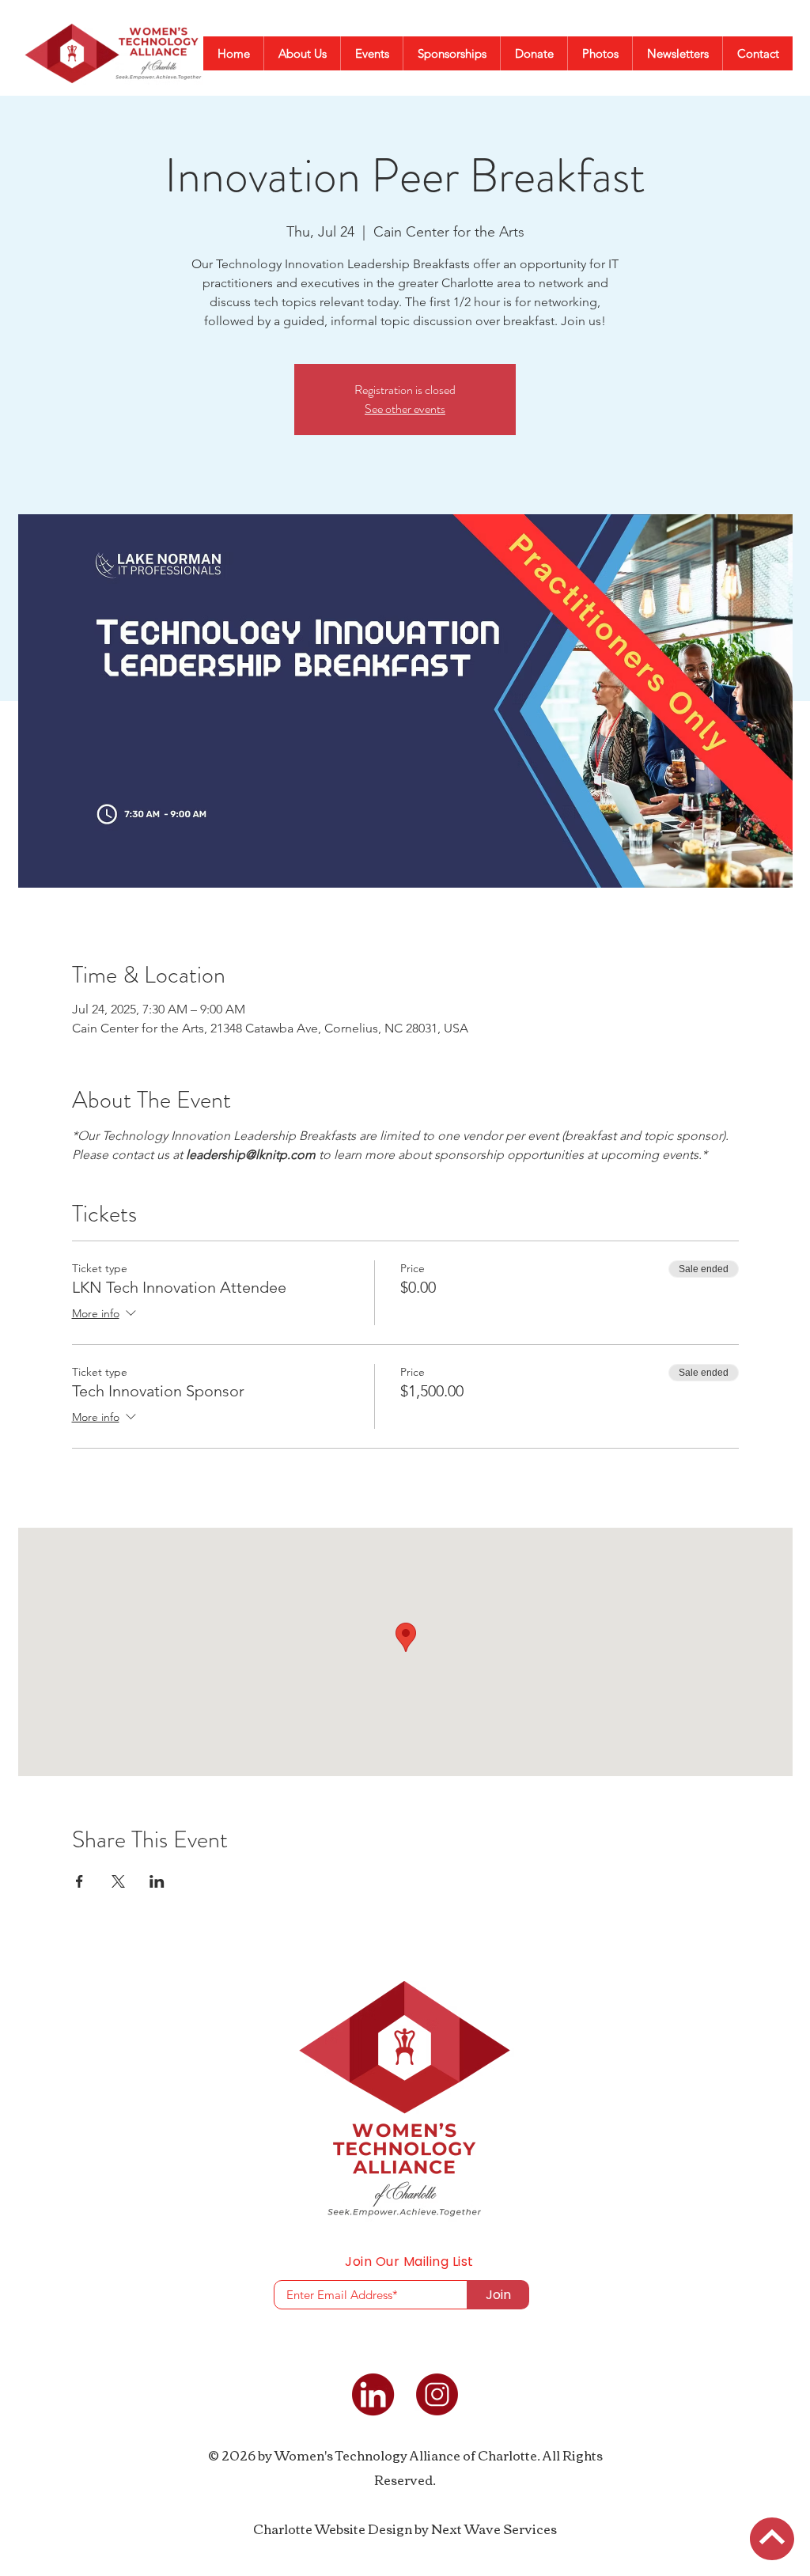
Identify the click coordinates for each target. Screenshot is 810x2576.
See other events (405, 409)
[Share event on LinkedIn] (157, 1881)
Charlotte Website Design (333, 2529)
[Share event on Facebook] (79, 1881)
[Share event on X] (118, 1881)
